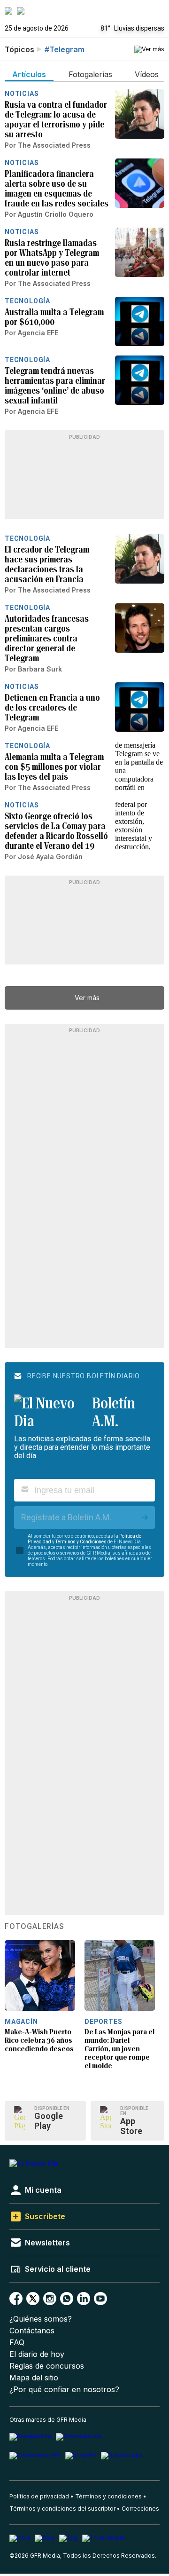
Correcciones (140, 2509)
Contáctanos (32, 2331)
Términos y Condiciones (81, 1542)
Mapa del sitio (34, 2378)
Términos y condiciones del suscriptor (62, 2509)
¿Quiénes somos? (41, 2319)
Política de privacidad (39, 2496)
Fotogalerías (35, 1927)
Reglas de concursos (47, 2366)
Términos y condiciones (108, 2496)
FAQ (17, 2343)
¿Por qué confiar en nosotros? (64, 2390)
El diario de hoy (37, 2354)
